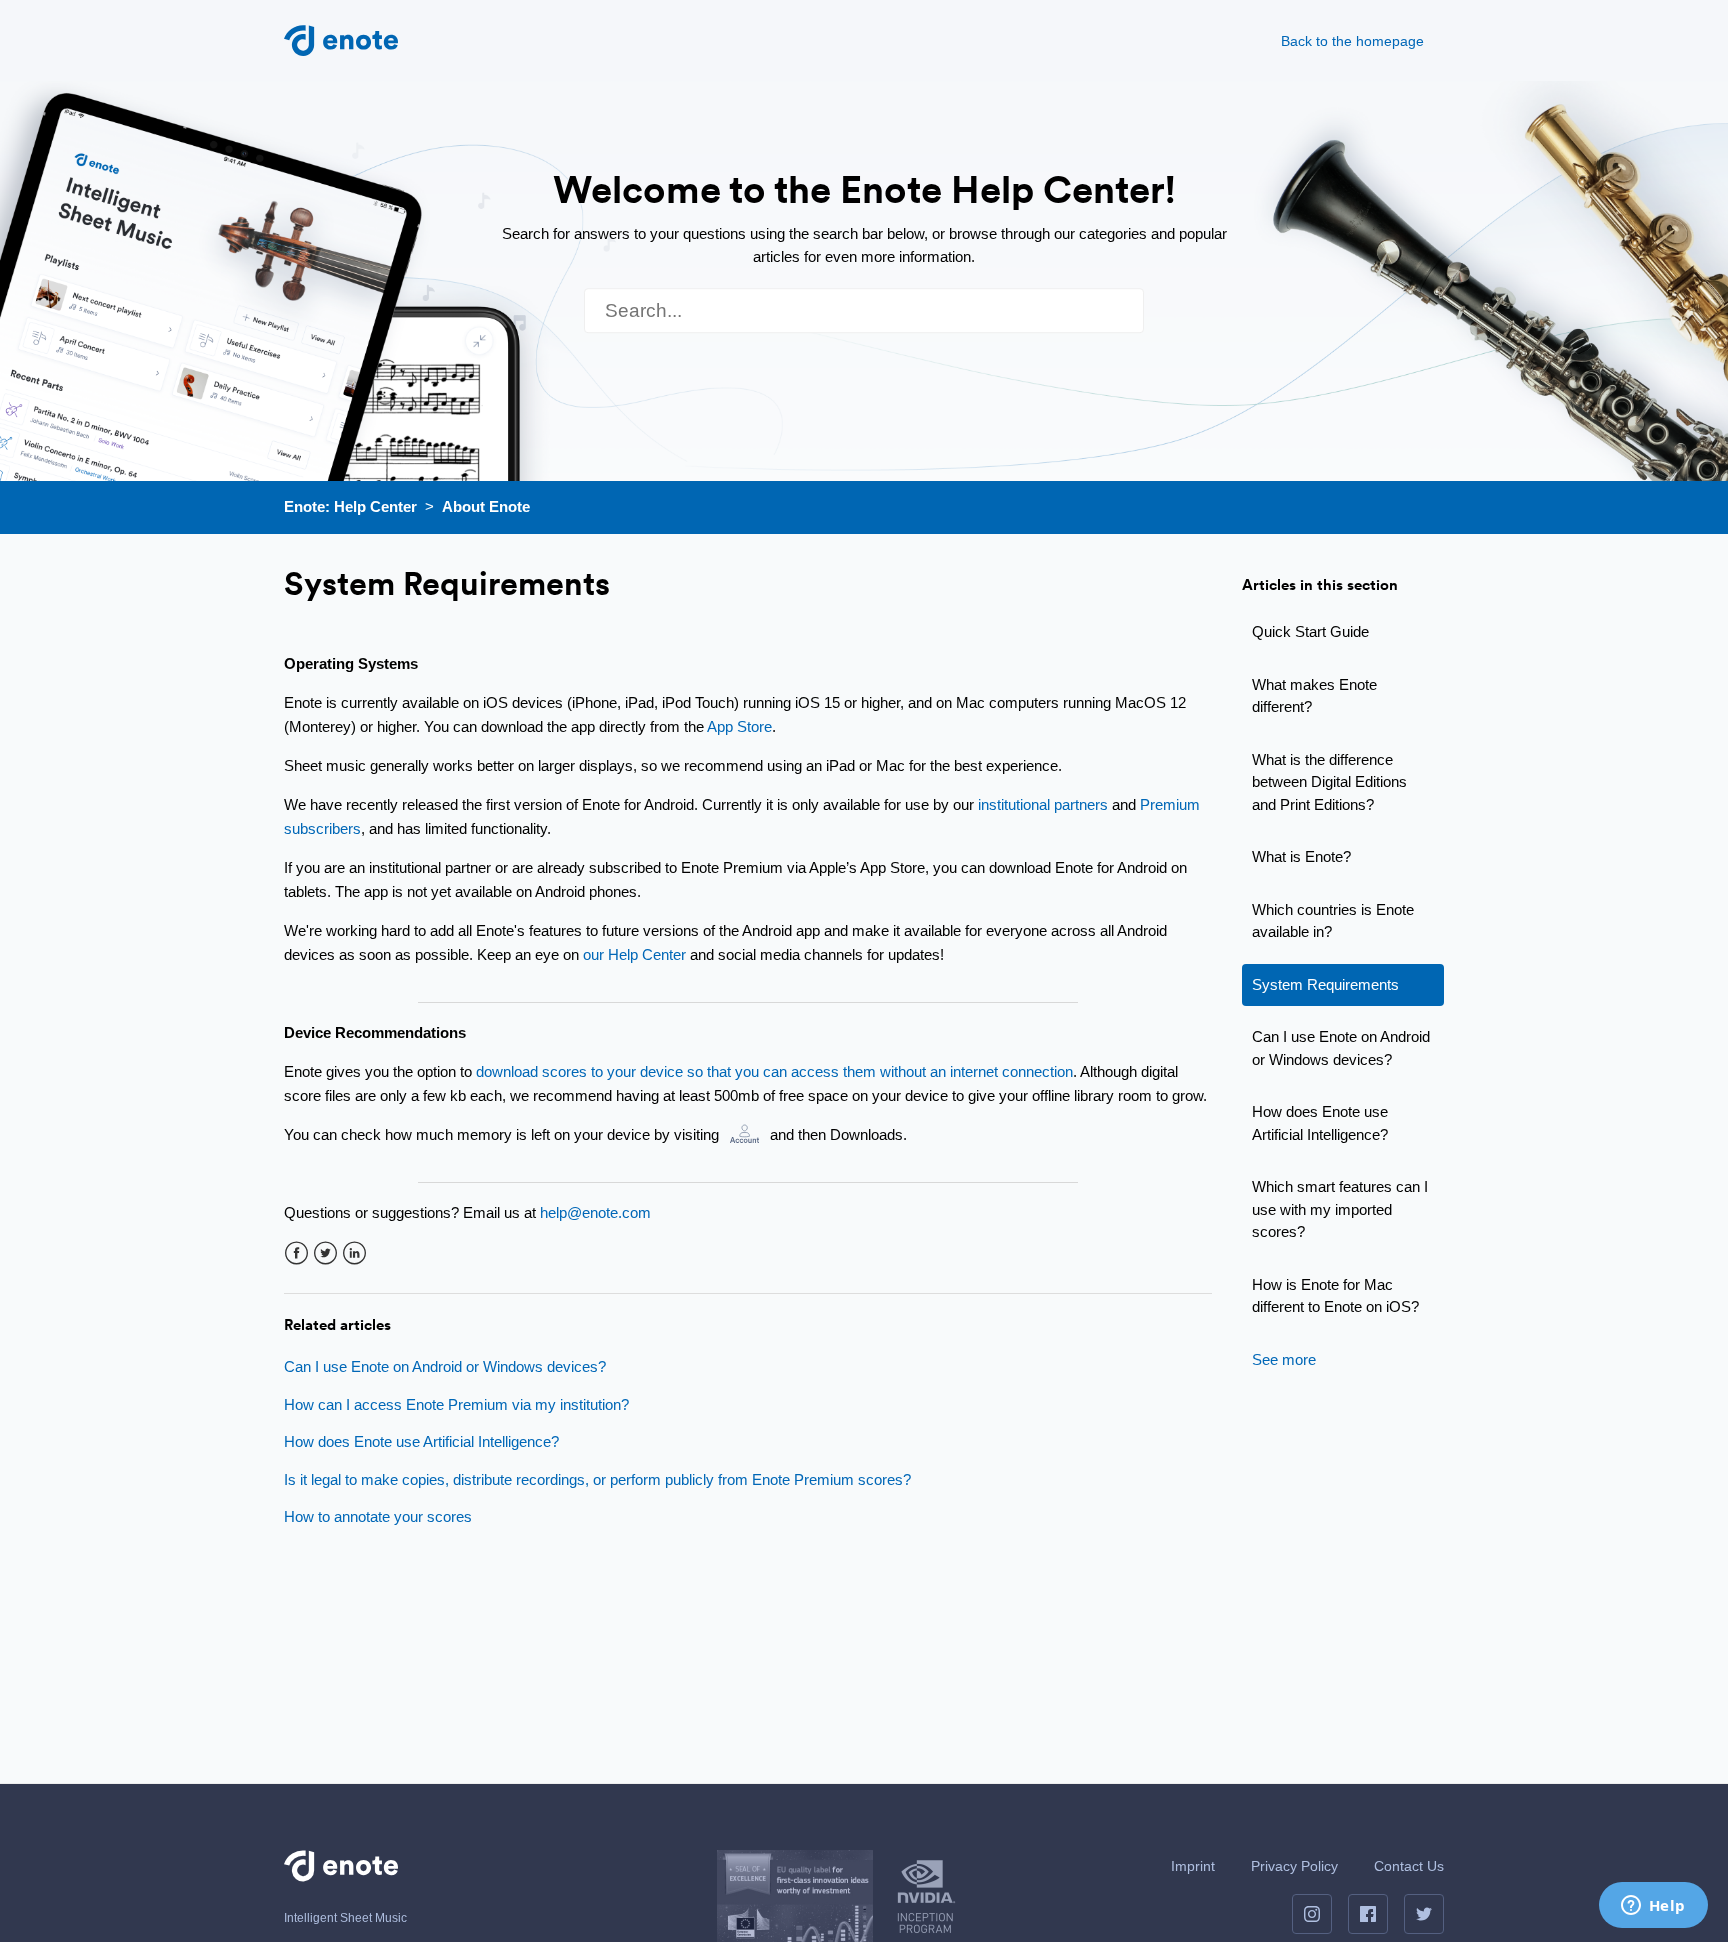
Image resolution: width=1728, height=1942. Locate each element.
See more (1284, 1359)
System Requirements (1325, 984)
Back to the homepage (1352, 41)
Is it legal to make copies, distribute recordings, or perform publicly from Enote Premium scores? (597, 1479)
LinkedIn (354, 1253)
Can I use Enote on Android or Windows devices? (1341, 1048)
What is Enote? (1301, 856)
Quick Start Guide (1310, 631)
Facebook (296, 1253)
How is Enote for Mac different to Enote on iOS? (1335, 1296)
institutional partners (1043, 804)
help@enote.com (595, 1212)
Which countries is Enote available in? (1333, 921)
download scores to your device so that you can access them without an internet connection (774, 1071)
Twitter (325, 1253)
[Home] (341, 38)
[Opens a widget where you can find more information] (1653, 1907)
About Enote (486, 506)
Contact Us (1409, 1866)
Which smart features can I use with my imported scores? (1340, 1209)
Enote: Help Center (350, 506)
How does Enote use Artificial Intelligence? (1320, 1123)
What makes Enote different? (1314, 696)
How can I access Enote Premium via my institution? (456, 1404)
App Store (739, 726)
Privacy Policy (1294, 1866)
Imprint (1193, 1866)
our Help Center (634, 954)
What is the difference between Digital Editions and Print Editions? (1329, 782)
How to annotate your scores (378, 1516)
